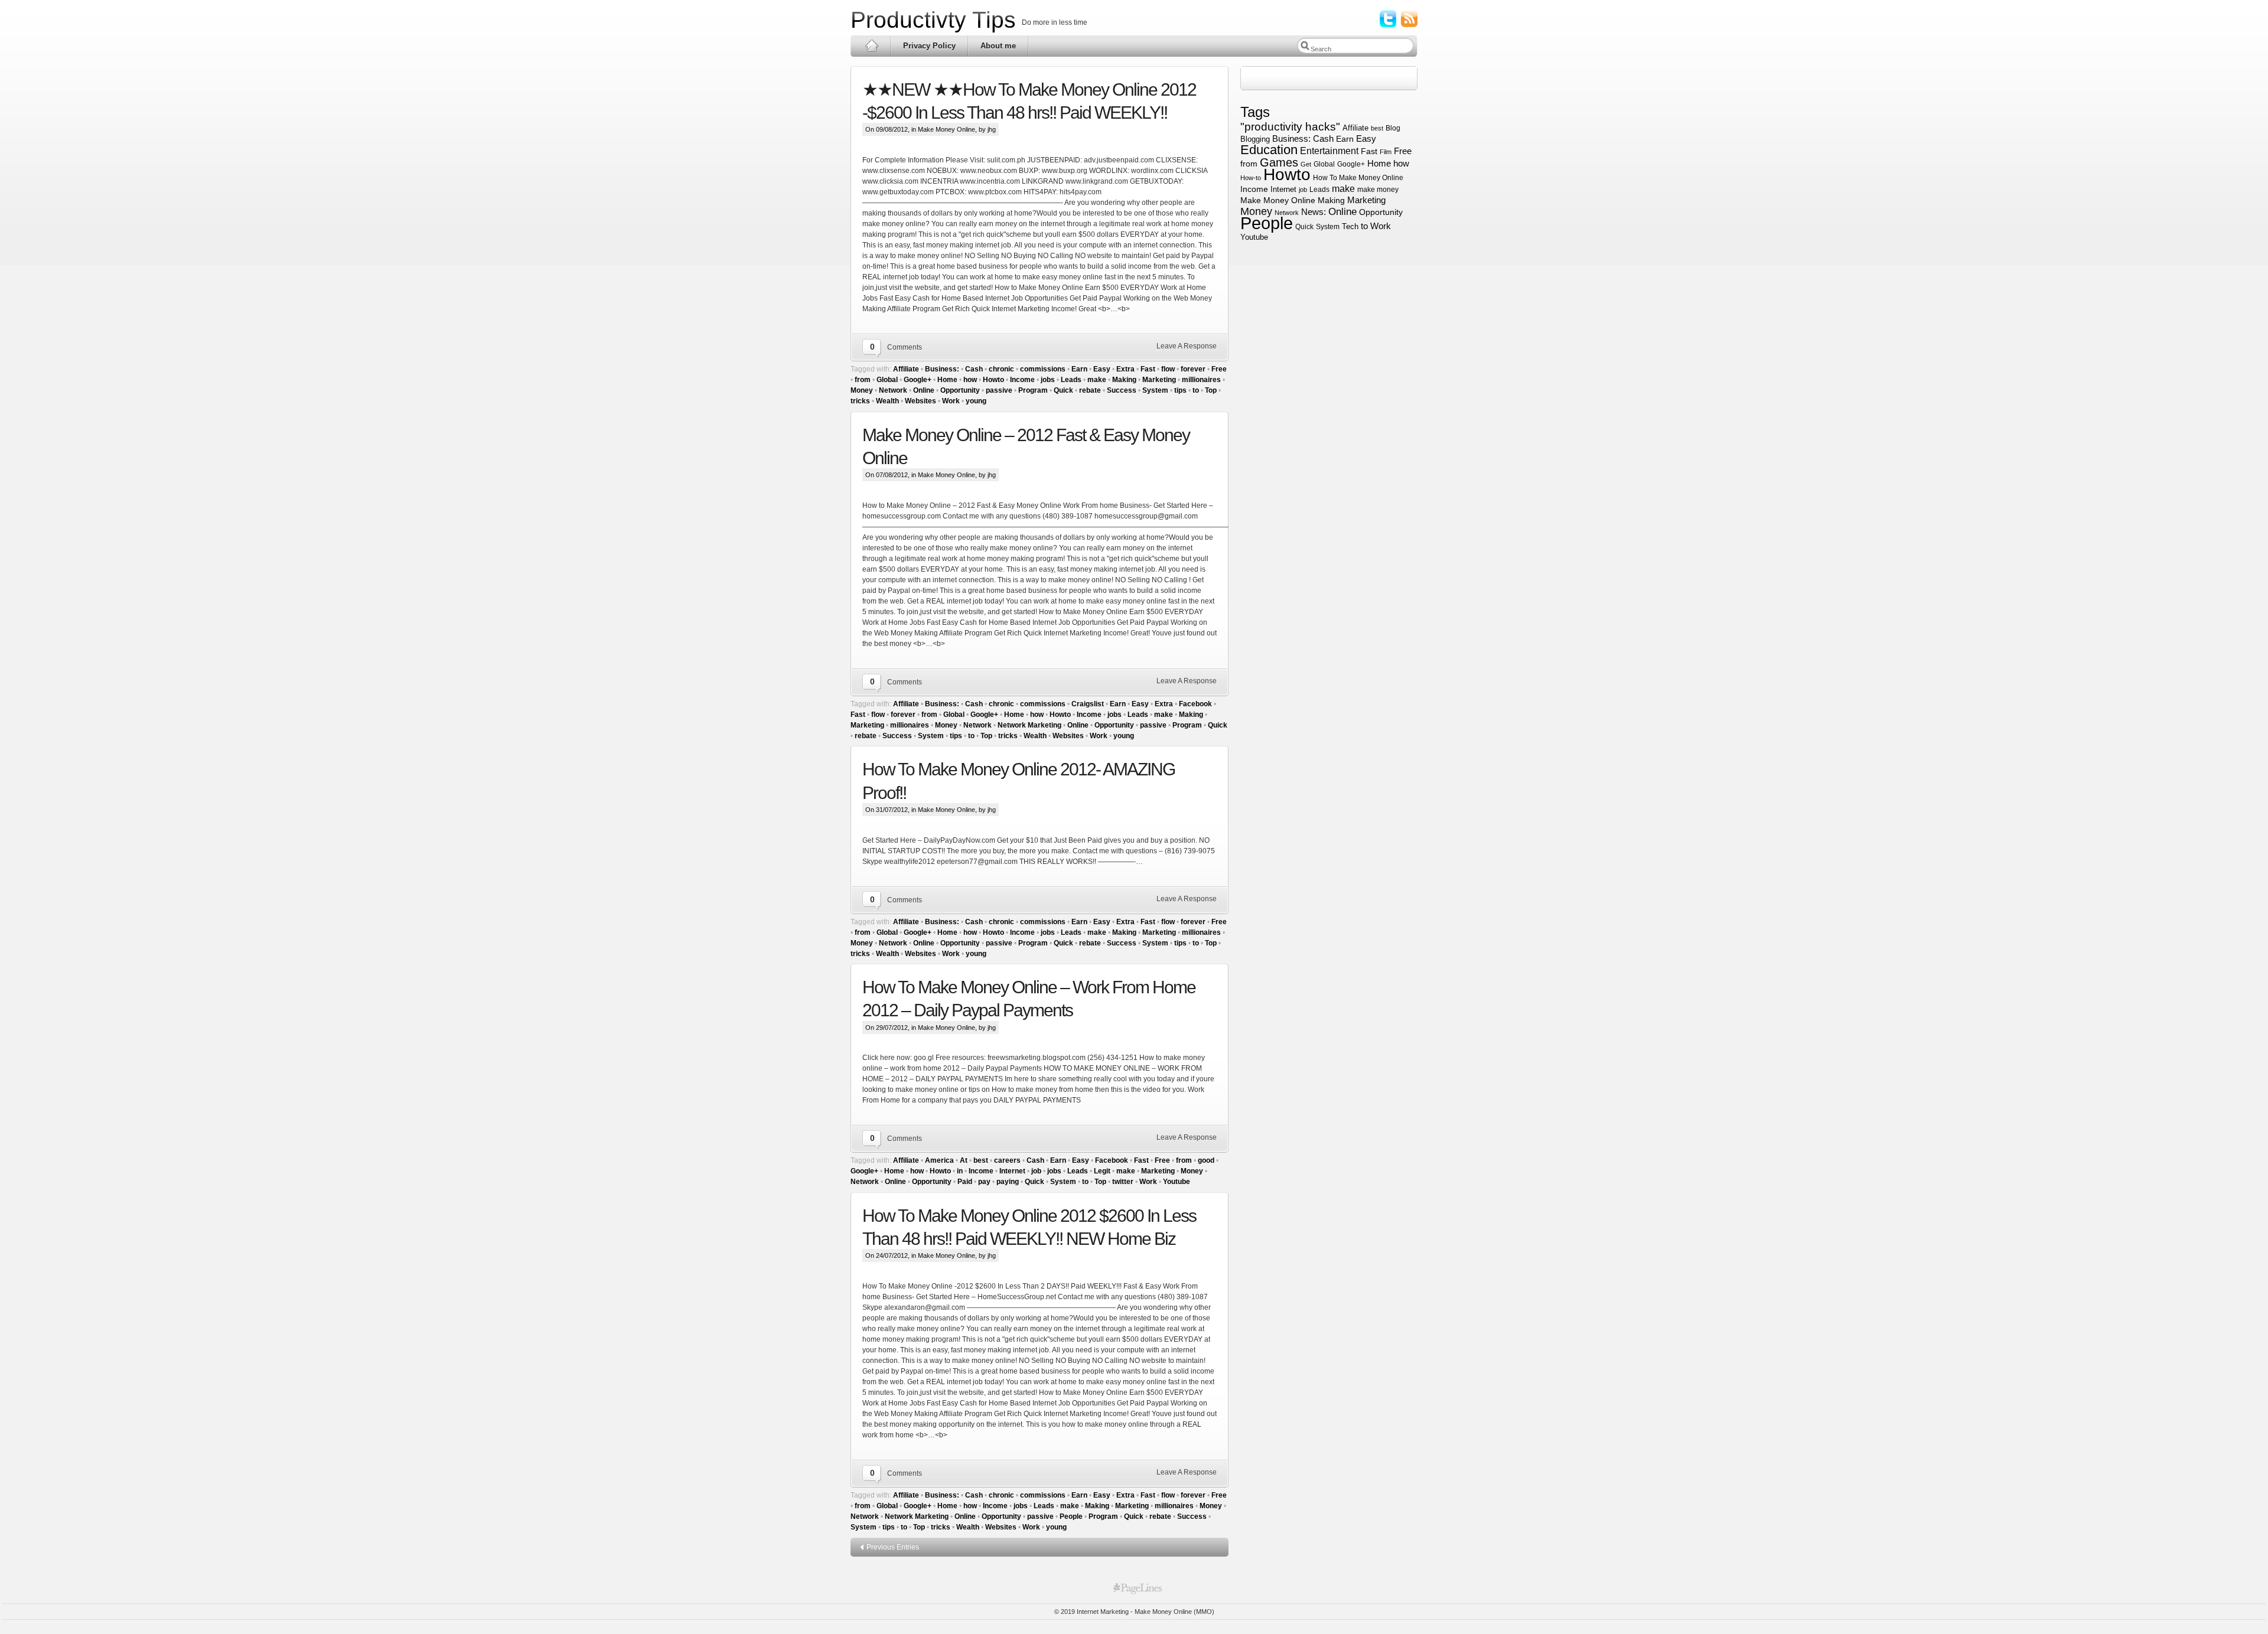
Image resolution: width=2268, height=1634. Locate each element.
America (939, 1160)
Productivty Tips (933, 20)
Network (893, 390)
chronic (1001, 369)
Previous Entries (893, 1547)
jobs (1048, 380)
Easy (1102, 369)
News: (1314, 212)
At (964, 1160)
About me (998, 46)
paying (1008, 1182)
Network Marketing (1029, 725)
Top (1211, 390)
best (981, 1160)
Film (1386, 152)
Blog (1393, 128)
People (1071, 1516)
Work (951, 401)
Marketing (1159, 380)
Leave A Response (1187, 346)
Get (1306, 164)
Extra (1125, 369)
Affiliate (906, 369)
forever (1193, 369)
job (1036, 1171)
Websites (920, 401)
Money (862, 390)
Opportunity (960, 390)
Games (1279, 162)
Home (947, 380)
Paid (965, 1182)
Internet (1012, 1171)
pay (984, 1182)
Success (1122, 390)
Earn (1079, 369)
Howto (993, 380)
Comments (905, 347)
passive (999, 390)
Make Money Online (946, 129)
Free (1219, 369)
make (1097, 380)
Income (1022, 380)
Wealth (887, 401)
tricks (860, 401)
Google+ (918, 380)
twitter (1123, 1182)
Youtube (1177, 1182)
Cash (974, 369)
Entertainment (1329, 151)
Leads (1071, 380)
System (1155, 390)
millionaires (1201, 380)
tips (1180, 390)
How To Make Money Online (1358, 178)
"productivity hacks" (1290, 127)
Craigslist (1088, 704)
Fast (1148, 369)
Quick (1063, 390)
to (1196, 390)
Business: (942, 369)
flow (1168, 369)
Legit (1102, 1171)
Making (1124, 380)
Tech (1350, 226)
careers (1007, 1160)
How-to (1251, 178)
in (960, 1171)
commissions (1043, 369)
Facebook (1195, 704)
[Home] (871, 46)
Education (1269, 150)
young (976, 401)
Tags (1257, 112)
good (1206, 1160)
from (863, 380)
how (970, 380)
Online (924, 390)
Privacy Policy (929, 46)
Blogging (1255, 139)
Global (887, 380)
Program (1033, 390)
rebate (1090, 390)
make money (1378, 189)
